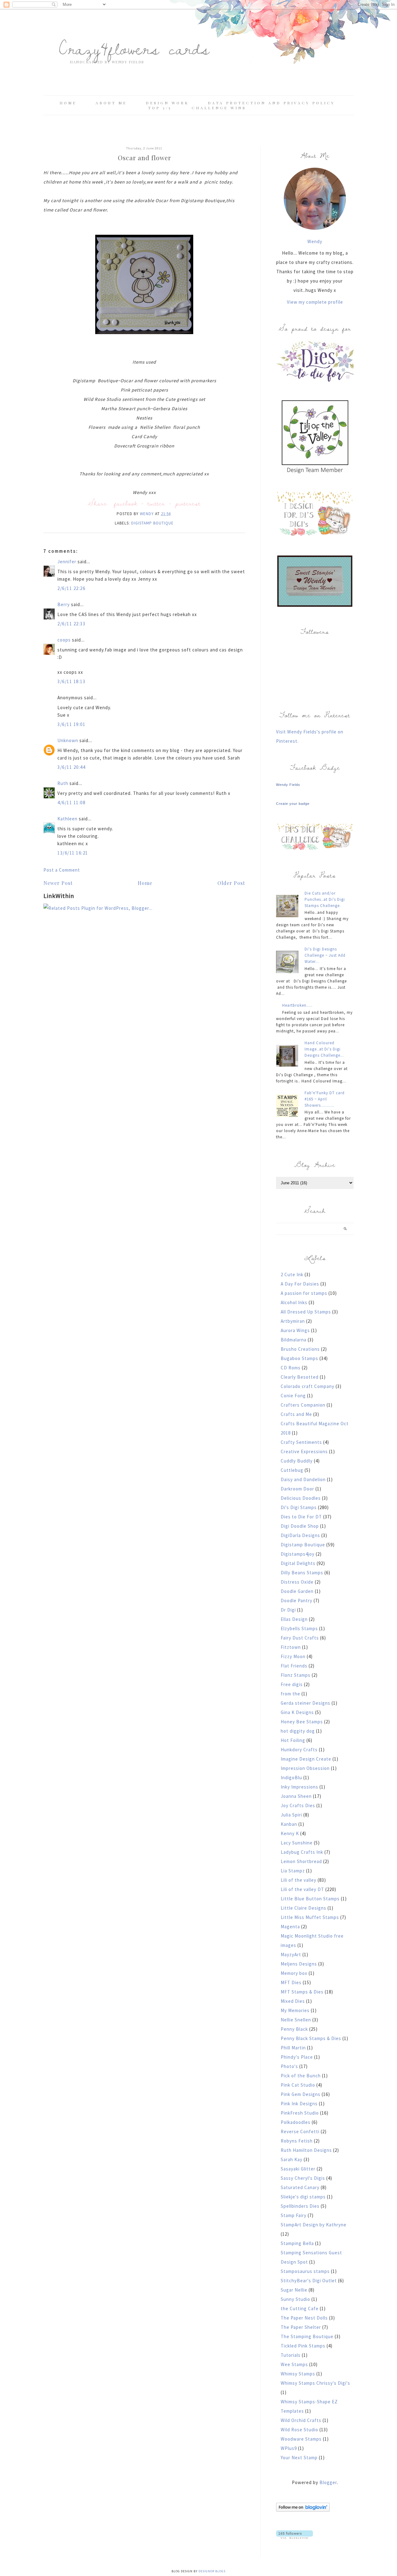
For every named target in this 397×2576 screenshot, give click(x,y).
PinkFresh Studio (300, 2113)
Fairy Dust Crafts (300, 1638)
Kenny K (290, 1833)
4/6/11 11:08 (71, 803)
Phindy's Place (297, 2057)
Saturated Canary (300, 2187)
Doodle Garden (297, 1591)
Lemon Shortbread (301, 1861)
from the (290, 1694)
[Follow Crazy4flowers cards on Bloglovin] (303, 2510)
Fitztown (291, 1647)
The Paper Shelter (301, 2327)
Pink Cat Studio (298, 2085)
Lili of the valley (299, 1880)
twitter (156, 503)
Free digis (292, 1684)
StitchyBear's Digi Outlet (309, 2281)
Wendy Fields (288, 785)
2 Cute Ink (292, 1274)
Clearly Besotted (300, 1377)
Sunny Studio (295, 2299)
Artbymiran (293, 1321)
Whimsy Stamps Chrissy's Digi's (315, 2383)
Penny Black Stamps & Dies (311, 2038)
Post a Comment (62, 870)
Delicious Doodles (301, 1498)
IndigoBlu (291, 1778)
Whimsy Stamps (298, 2374)
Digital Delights (298, 1563)
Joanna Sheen (296, 1796)
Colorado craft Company (308, 1386)
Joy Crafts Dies (298, 1805)
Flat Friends (294, 1666)
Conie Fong (293, 1396)
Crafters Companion (303, 1405)
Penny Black (294, 2029)
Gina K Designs (297, 1712)
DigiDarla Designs (300, 1535)
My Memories (295, 2010)
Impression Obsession (305, 1768)
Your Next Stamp (299, 2458)
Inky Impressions (299, 1787)
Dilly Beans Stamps (302, 1573)
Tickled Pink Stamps (303, 2346)
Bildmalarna (294, 1340)
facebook (126, 503)
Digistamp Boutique (152, 523)
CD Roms (291, 1368)
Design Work (167, 103)
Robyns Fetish (297, 2141)
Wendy (315, 241)
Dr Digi (288, 1610)
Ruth (63, 783)
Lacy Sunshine (297, 1843)
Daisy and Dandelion (303, 1479)
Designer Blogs (212, 2571)
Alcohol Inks (294, 1302)
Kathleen (67, 819)
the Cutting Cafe (300, 2308)
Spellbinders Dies (300, 2206)
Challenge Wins (219, 108)
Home (68, 103)
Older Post (231, 883)
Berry (64, 604)
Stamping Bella (297, 2243)
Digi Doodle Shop (300, 1526)
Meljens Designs (299, 1964)
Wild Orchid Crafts (301, 2420)
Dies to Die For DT (301, 1517)
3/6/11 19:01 (71, 724)
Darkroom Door (297, 1489)
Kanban (289, 1824)
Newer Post (58, 883)
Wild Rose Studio (299, 2430)
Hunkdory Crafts (299, 1750)
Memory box (294, 1973)
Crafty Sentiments (301, 1442)
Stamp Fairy (294, 2215)
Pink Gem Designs (301, 2094)
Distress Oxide (297, 1582)
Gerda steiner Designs (306, 1703)
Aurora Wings (295, 1330)
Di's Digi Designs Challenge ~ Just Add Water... (325, 955)
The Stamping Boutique (307, 2336)
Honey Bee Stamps (302, 1722)
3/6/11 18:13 (71, 681)
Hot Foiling (293, 1740)
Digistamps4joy (298, 1554)
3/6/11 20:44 (71, 767)
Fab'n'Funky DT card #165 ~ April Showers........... (325, 1099)
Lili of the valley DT (302, 1889)
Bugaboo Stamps (299, 1358)
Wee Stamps (294, 2364)
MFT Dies (291, 1982)
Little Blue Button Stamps (310, 1899)
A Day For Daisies (300, 1284)
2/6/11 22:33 (71, 624)
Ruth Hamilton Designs (306, 2150)
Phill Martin (293, 2048)
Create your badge (293, 804)
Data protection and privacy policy (271, 103)
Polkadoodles (296, 2122)
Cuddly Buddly (297, 1461)
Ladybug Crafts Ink (302, 1852)
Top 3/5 (161, 108)
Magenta (290, 1927)
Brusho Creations (300, 1349)
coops (64, 640)
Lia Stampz (293, 1871)
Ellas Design (294, 1619)
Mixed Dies (293, 2001)
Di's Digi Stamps (299, 1507)
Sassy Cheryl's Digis (303, 2178)
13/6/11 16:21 (73, 853)
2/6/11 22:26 (71, 588)
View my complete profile (315, 302)
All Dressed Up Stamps (306, 1312)
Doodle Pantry (297, 1601)
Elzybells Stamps (299, 1628)
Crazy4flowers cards (134, 48)
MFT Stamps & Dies (302, 1992)
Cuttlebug (292, 1470)
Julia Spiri (291, 1815)
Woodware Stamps (301, 2439)
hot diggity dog (298, 1731)
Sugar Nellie (294, 2290)
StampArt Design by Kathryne (314, 2225)
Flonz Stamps (296, 1675)
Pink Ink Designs (299, 2104)
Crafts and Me (296, 1414)
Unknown (68, 740)
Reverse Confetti (300, 2132)
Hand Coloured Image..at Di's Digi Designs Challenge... (324, 1049)
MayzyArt (291, 1955)
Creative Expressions (304, 1451)
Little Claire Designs (303, 1908)
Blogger (328, 2482)
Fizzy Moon (293, 1656)
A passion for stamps (304, 1293)
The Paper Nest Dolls (304, 2318)
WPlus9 (289, 2448)
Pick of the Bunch (301, 2076)
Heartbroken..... (297, 1005)
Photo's (289, 2066)
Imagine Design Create (306, 1759)
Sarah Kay (292, 2159)
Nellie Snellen (296, 2020)
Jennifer (67, 562)
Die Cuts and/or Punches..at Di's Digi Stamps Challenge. (325, 899)
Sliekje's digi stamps (303, 2197)
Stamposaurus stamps (305, 2271)
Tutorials (291, 2355)
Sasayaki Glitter (298, 2169)
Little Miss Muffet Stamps (310, 1917)
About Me (111, 103)
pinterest (188, 503)
